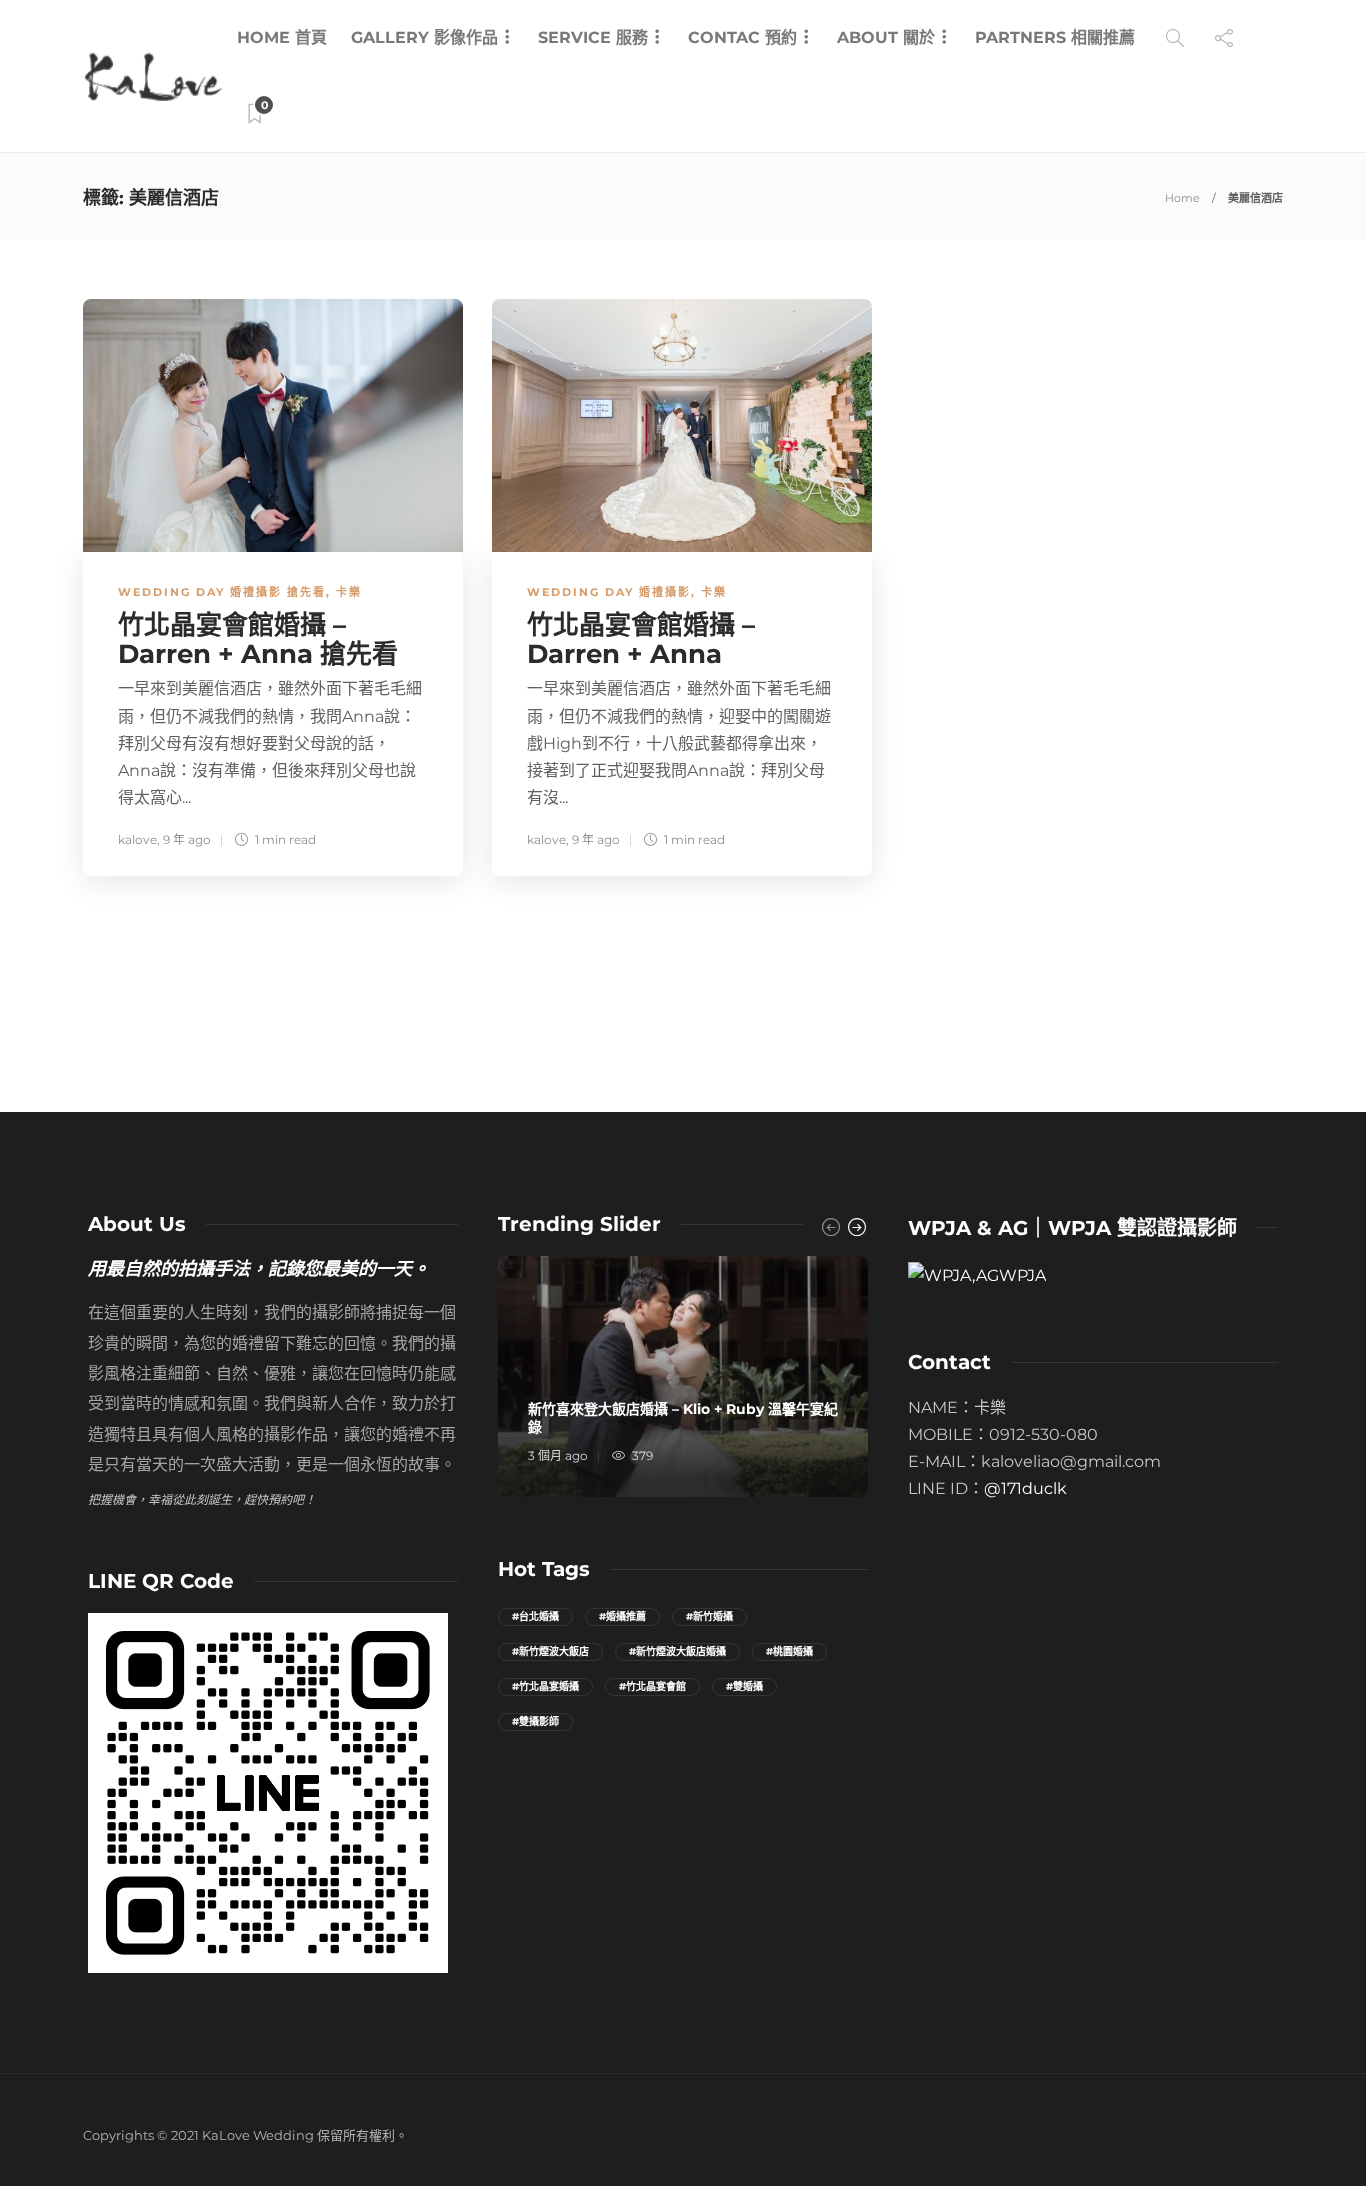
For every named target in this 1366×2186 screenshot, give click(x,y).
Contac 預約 (742, 37)
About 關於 (886, 37)
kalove (137, 839)
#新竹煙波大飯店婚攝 (677, 1651)
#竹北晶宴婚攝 (545, 1686)
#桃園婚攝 (789, 1651)
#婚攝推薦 (622, 1616)
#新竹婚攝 (709, 1616)
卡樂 (349, 592)
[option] (683, 1376)
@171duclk (1025, 1488)
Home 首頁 (282, 37)
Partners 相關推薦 (1055, 37)
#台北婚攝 (535, 1616)
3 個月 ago (558, 1455)
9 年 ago (187, 839)
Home (1182, 198)
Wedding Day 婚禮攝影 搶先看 (222, 592)
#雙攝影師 (535, 1721)
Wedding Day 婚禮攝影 (609, 592)
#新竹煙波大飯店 (550, 1651)
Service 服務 (593, 37)
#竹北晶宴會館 (652, 1686)
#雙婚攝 (744, 1686)
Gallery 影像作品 (424, 37)
